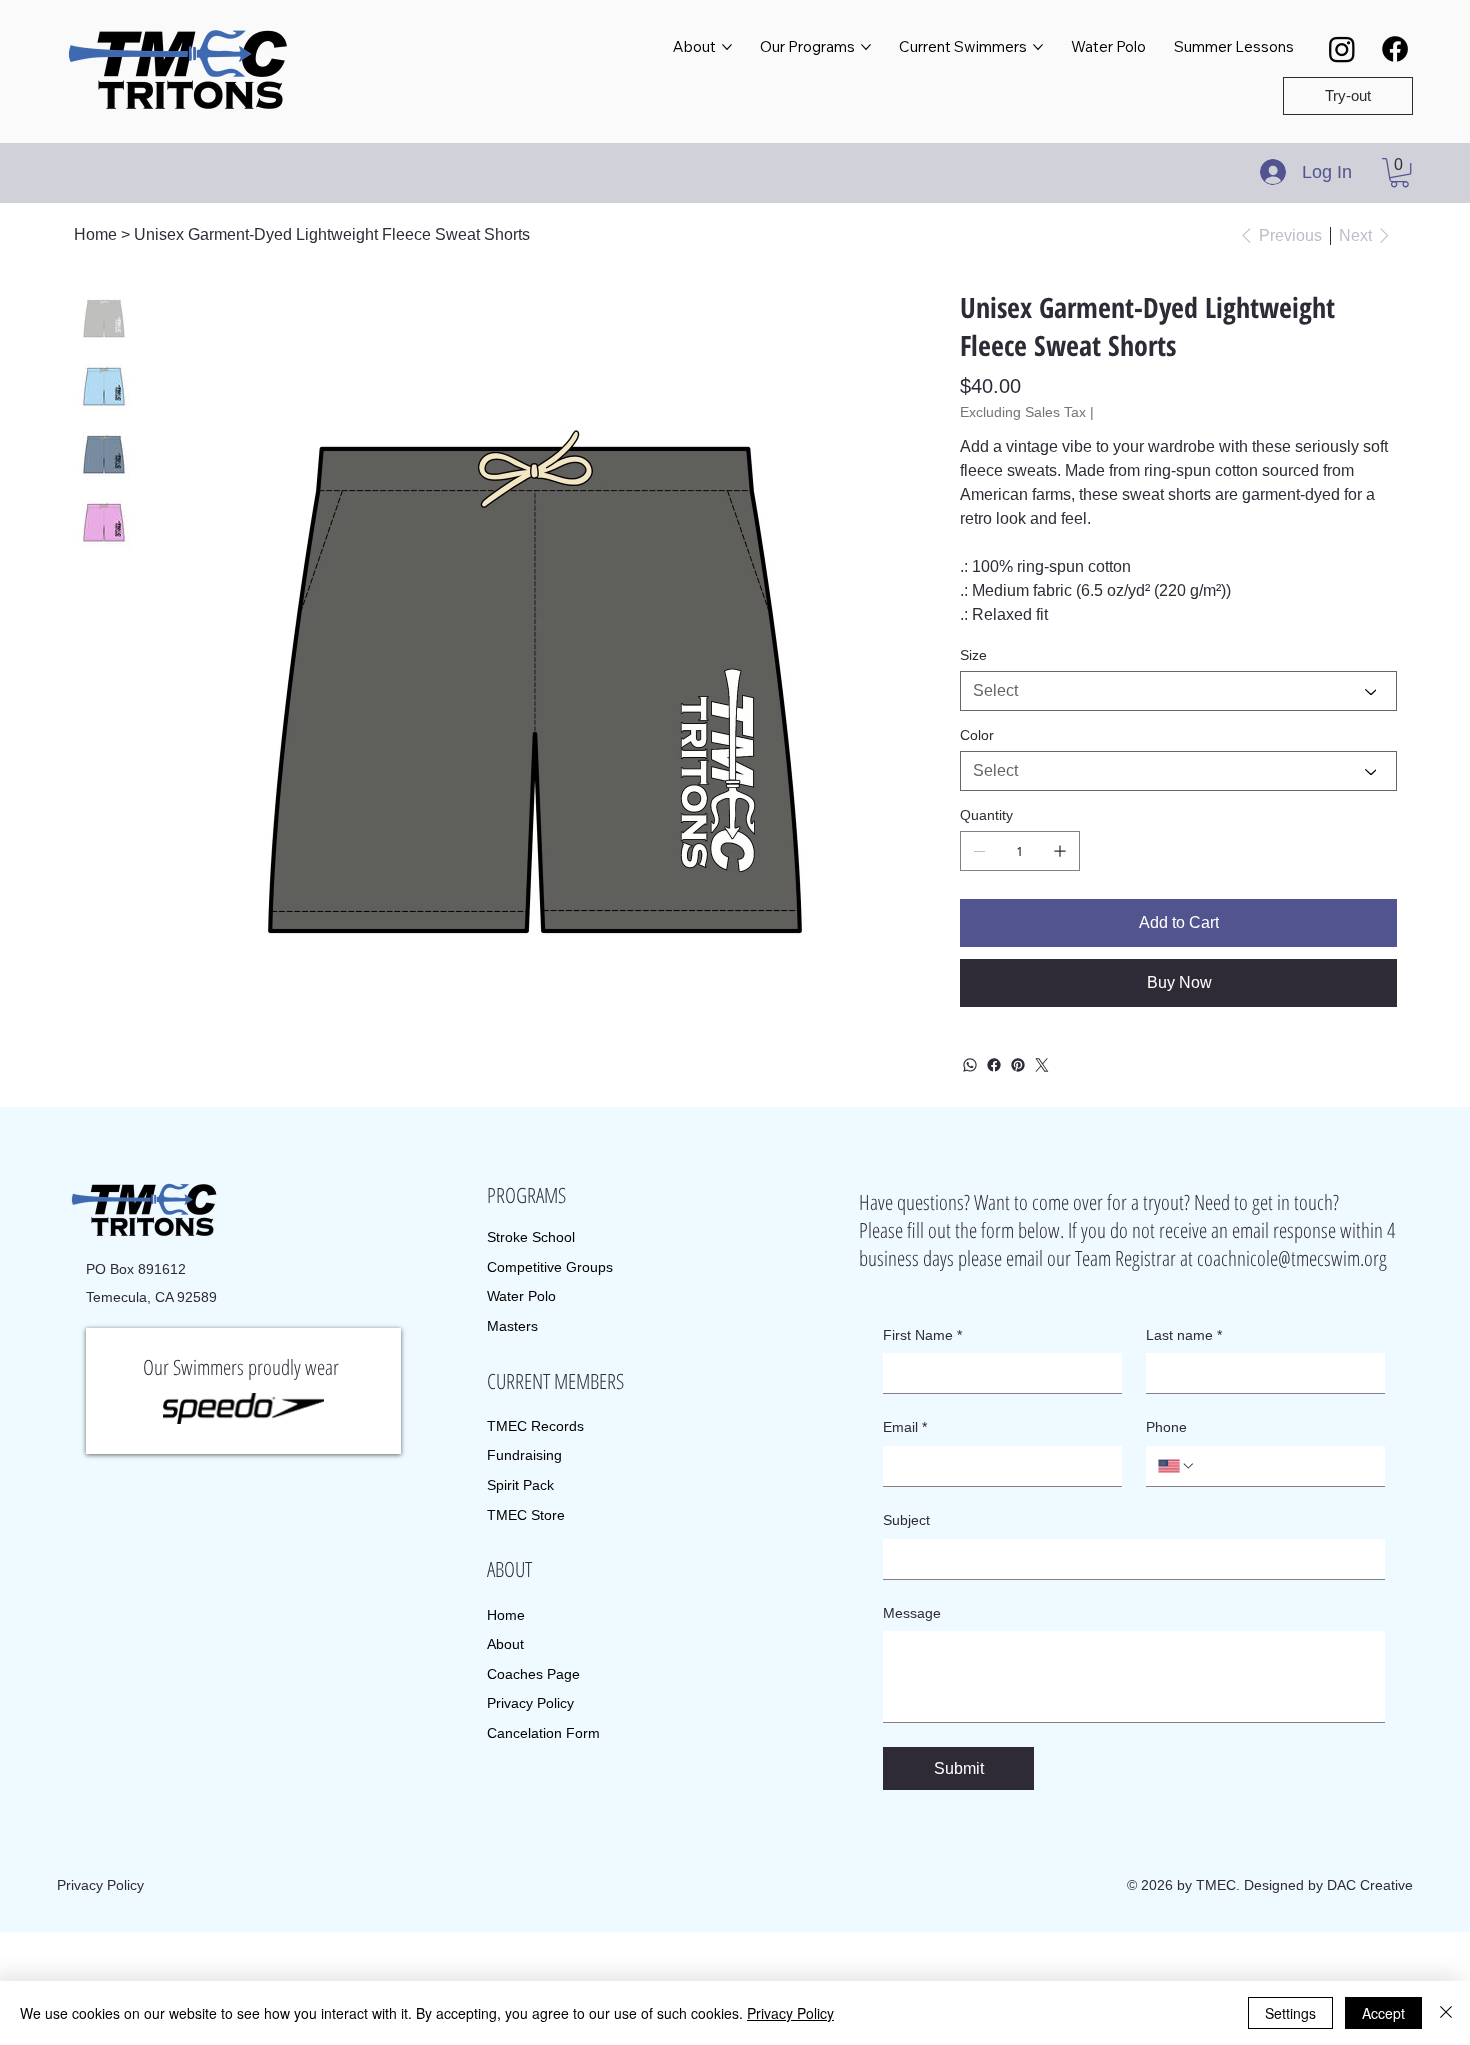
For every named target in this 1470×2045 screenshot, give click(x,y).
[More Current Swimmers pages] (1038, 47)
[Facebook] (1395, 49)
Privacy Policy (530, 1703)
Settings (1290, 2013)
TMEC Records (535, 1426)
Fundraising (524, 1455)
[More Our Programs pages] (866, 47)
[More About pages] (727, 47)
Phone (1166, 1427)
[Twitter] (1042, 1065)
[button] (1399, 172)
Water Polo (521, 1296)
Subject (906, 1520)
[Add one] (1060, 851)
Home (506, 1615)
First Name (922, 1335)
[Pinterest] (1018, 1065)
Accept (1383, 2013)
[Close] (1446, 2013)
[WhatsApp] (970, 1065)
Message (912, 1613)
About (505, 1644)
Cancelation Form (543, 1733)
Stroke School (531, 1237)
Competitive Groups (550, 1267)
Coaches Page (533, 1674)
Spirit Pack (520, 1485)
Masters (512, 1326)
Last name (1184, 1335)
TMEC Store (526, 1515)
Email (905, 1427)
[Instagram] (1342, 49)
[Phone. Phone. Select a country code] (1177, 1466)
